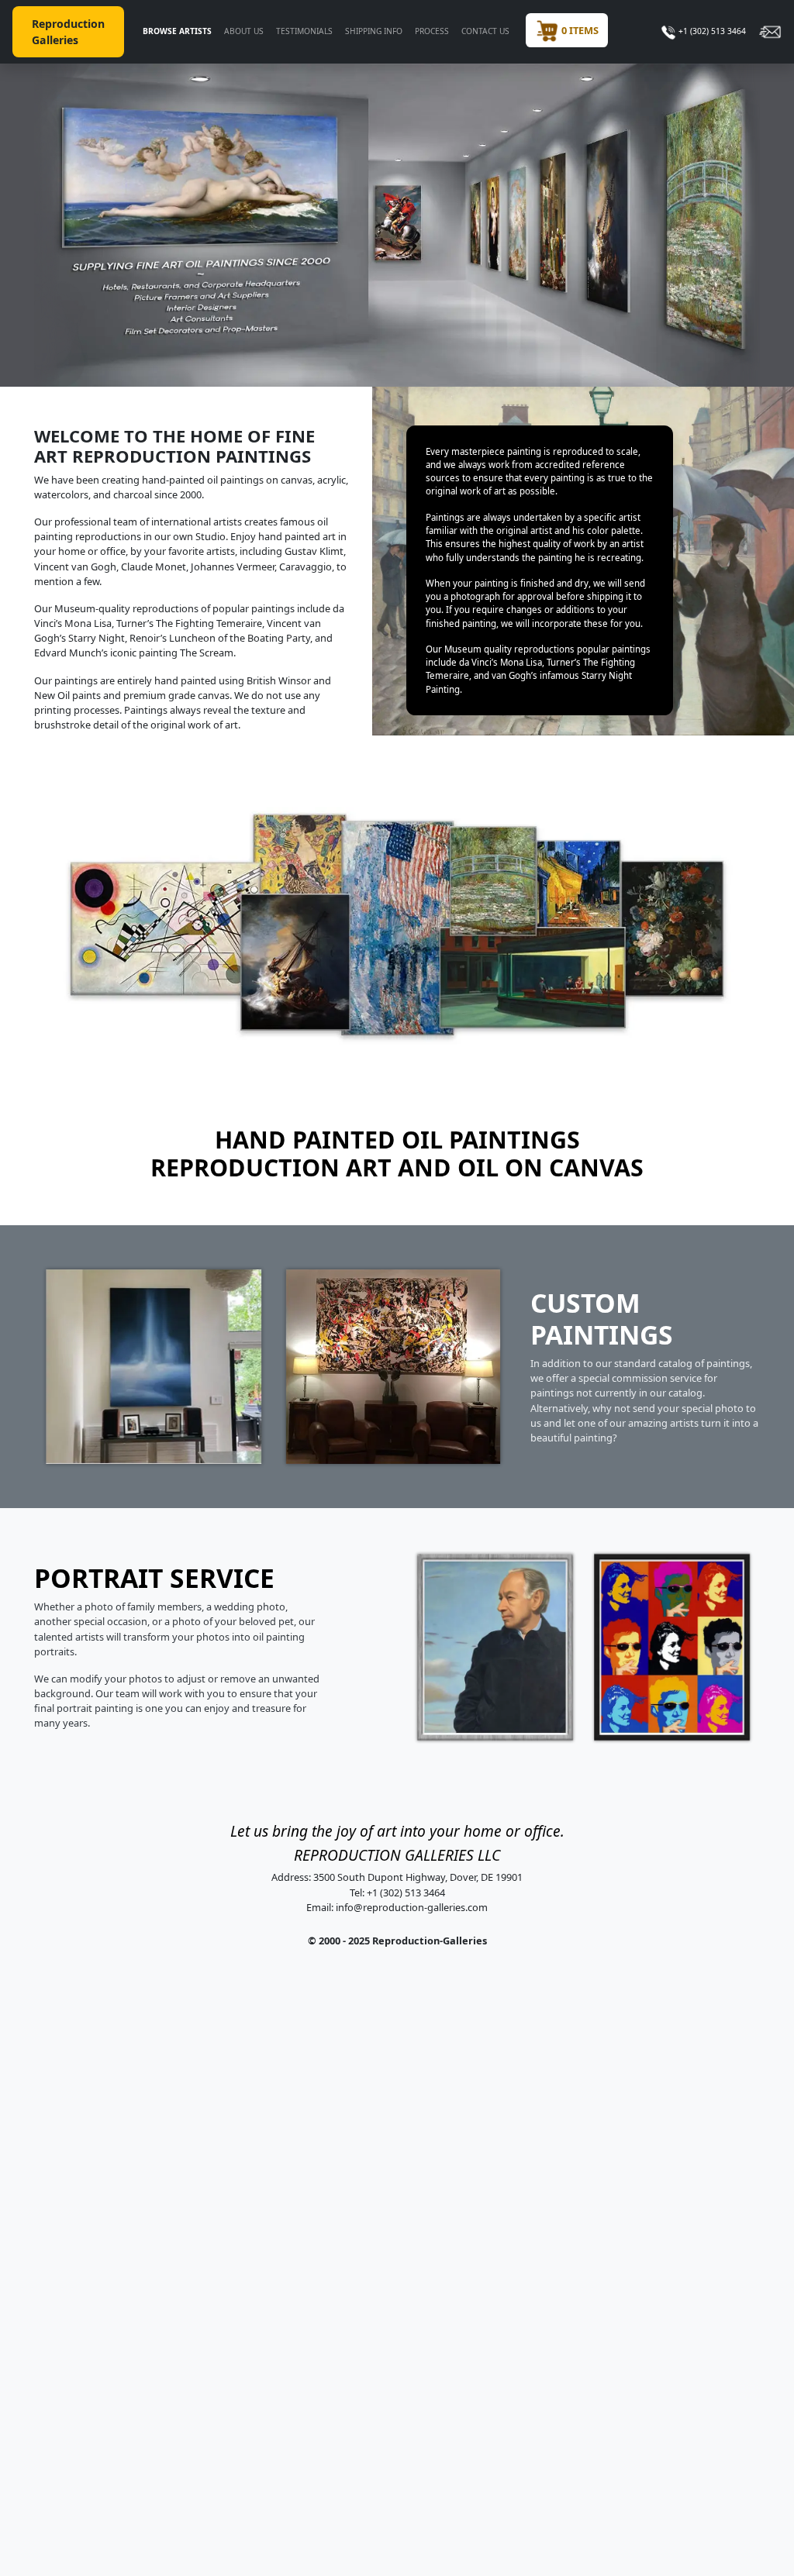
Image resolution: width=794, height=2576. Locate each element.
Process (432, 31)
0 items (579, 30)
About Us (244, 31)
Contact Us (485, 31)
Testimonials (304, 31)
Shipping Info (374, 31)
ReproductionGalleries (68, 32)
